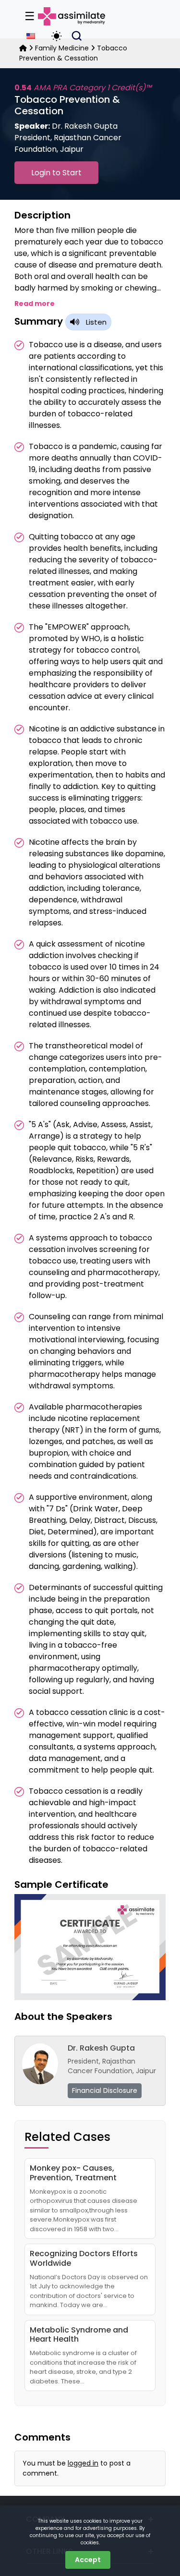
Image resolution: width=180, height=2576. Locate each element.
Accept (88, 2560)
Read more (35, 304)
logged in (83, 2463)
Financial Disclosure (105, 2090)
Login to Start (56, 173)
